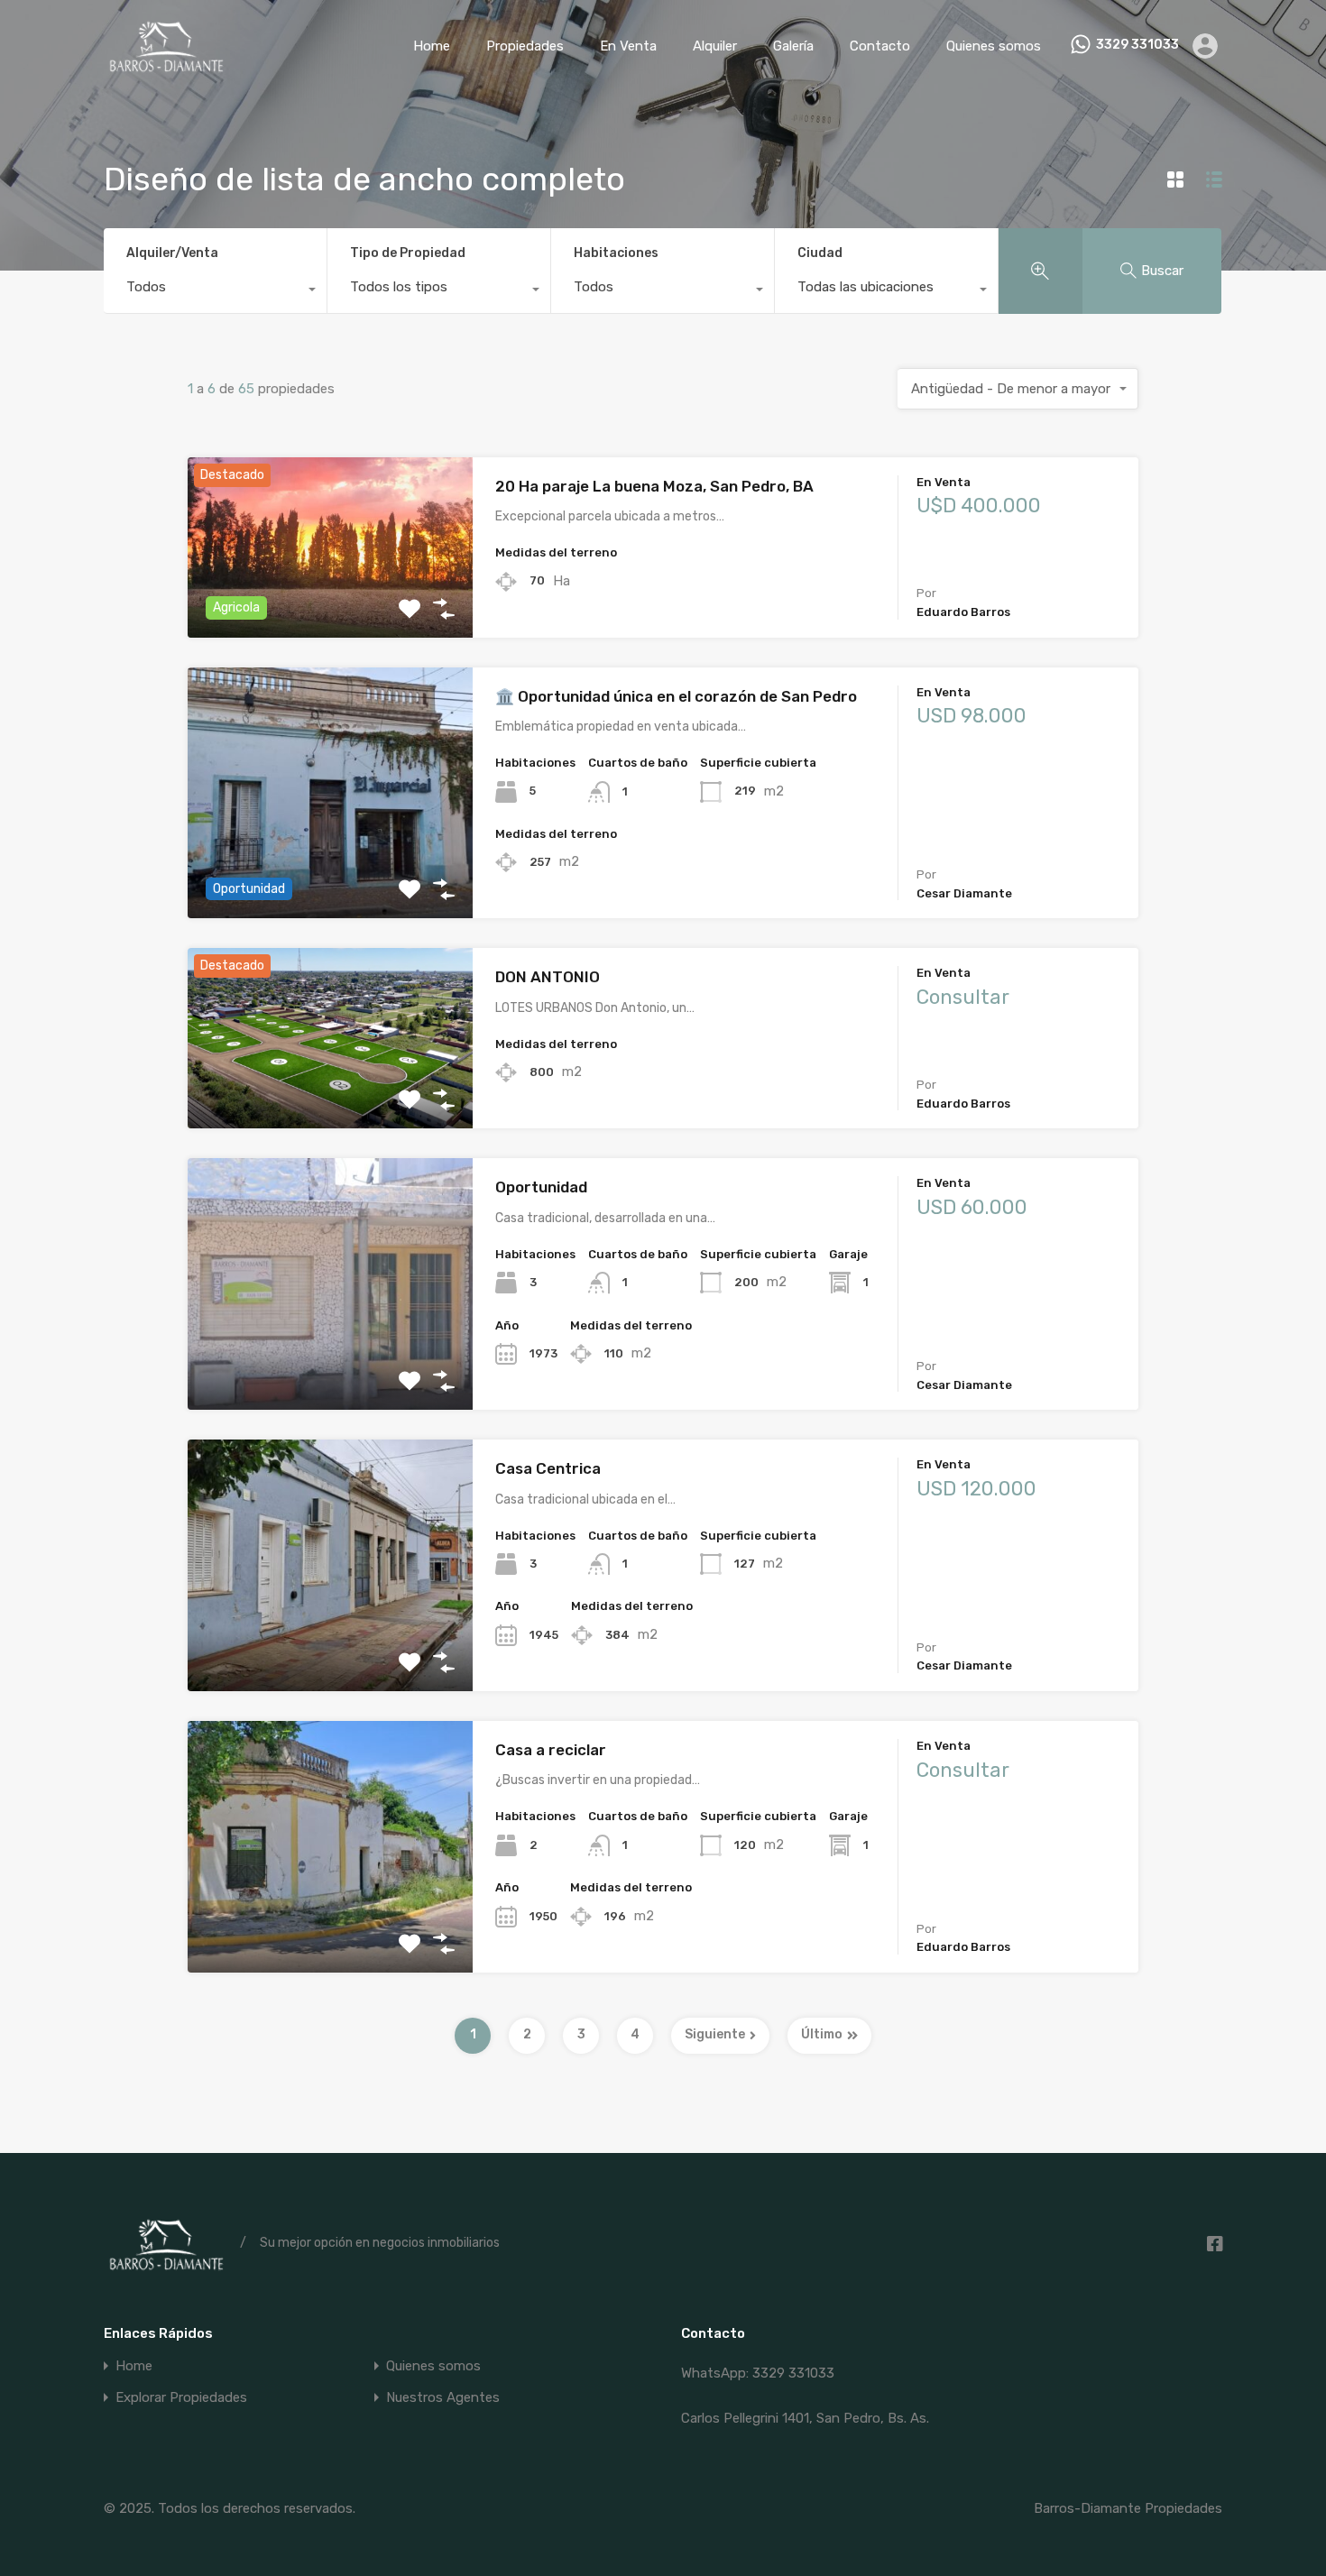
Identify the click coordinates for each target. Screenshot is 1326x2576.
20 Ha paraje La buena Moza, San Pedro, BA (654, 486)
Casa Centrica (548, 1468)
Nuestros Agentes (443, 2398)
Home (432, 46)
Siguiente (715, 2034)
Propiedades (525, 46)
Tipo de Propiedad (408, 253)
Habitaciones (616, 253)
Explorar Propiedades (181, 2398)
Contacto (880, 46)
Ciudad (820, 253)
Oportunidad (541, 1187)
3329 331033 (1137, 45)
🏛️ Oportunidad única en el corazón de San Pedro (676, 696)
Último (822, 2034)
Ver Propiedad (331, 601)
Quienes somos (994, 46)
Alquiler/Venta (172, 253)
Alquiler (715, 46)
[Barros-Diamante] (165, 65)
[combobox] (215, 291)
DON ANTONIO (548, 977)
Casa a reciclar (551, 1750)
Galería (793, 46)
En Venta (628, 46)
